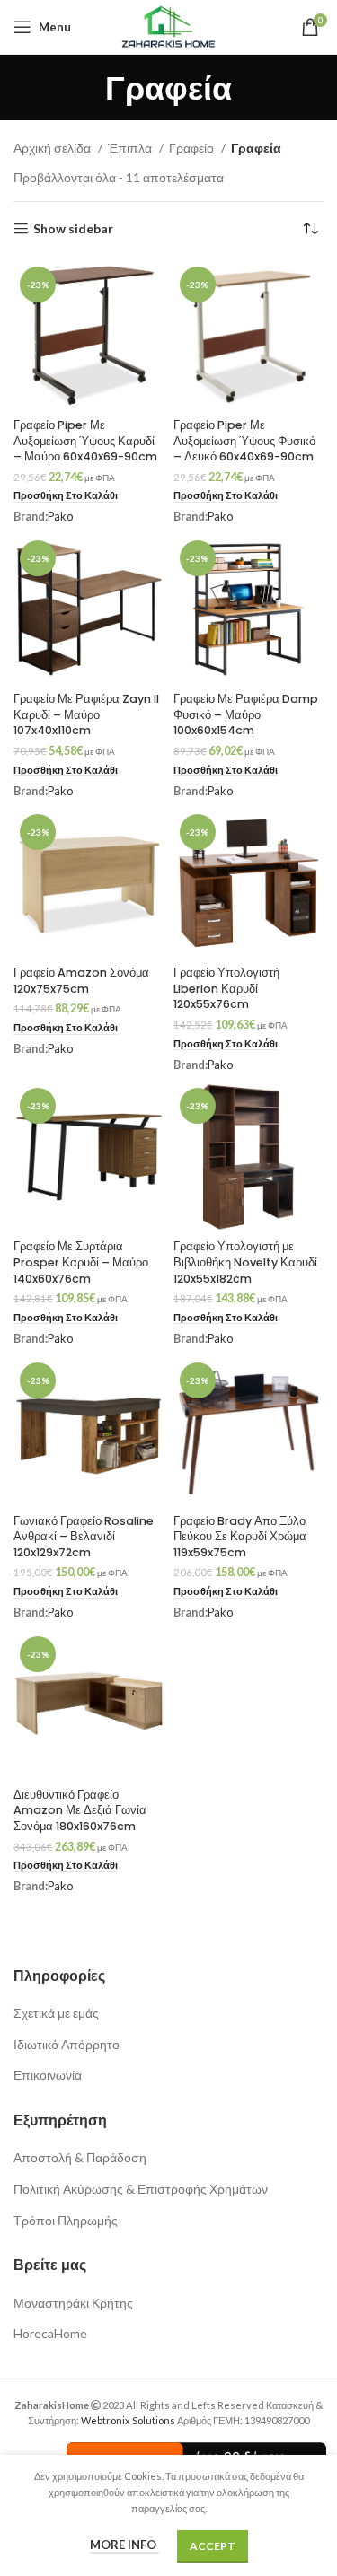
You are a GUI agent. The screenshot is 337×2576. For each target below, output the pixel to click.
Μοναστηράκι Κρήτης (73, 2303)
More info (124, 2545)
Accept (213, 2546)
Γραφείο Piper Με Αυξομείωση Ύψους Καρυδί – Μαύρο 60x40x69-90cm (85, 441)
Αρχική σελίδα (53, 148)
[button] (66, 496)
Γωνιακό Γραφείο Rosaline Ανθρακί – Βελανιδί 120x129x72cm (84, 1537)
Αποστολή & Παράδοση (80, 2157)
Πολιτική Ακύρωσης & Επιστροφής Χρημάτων (141, 2189)
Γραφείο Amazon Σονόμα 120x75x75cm (81, 981)
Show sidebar (73, 229)
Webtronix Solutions (128, 2420)
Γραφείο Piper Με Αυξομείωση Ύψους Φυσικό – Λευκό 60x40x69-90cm (244, 441)
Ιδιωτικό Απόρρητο (67, 2044)
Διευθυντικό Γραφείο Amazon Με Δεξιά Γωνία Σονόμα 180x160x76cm (80, 1810)
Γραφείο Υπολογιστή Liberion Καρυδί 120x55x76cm (226, 988)
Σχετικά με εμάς (56, 2013)
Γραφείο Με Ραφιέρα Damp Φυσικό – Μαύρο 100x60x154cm (246, 714)
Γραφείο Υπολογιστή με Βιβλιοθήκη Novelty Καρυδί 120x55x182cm (245, 1262)
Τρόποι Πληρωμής (66, 2220)
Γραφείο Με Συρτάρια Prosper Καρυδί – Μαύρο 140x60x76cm (81, 1262)
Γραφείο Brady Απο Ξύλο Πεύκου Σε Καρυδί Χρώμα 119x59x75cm (240, 1537)
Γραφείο (193, 148)
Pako (60, 517)
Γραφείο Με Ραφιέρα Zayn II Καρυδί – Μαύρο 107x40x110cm (86, 714)
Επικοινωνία (48, 2075)
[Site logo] (168, 26)
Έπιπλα (131, 148)
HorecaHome (50, 2333)
